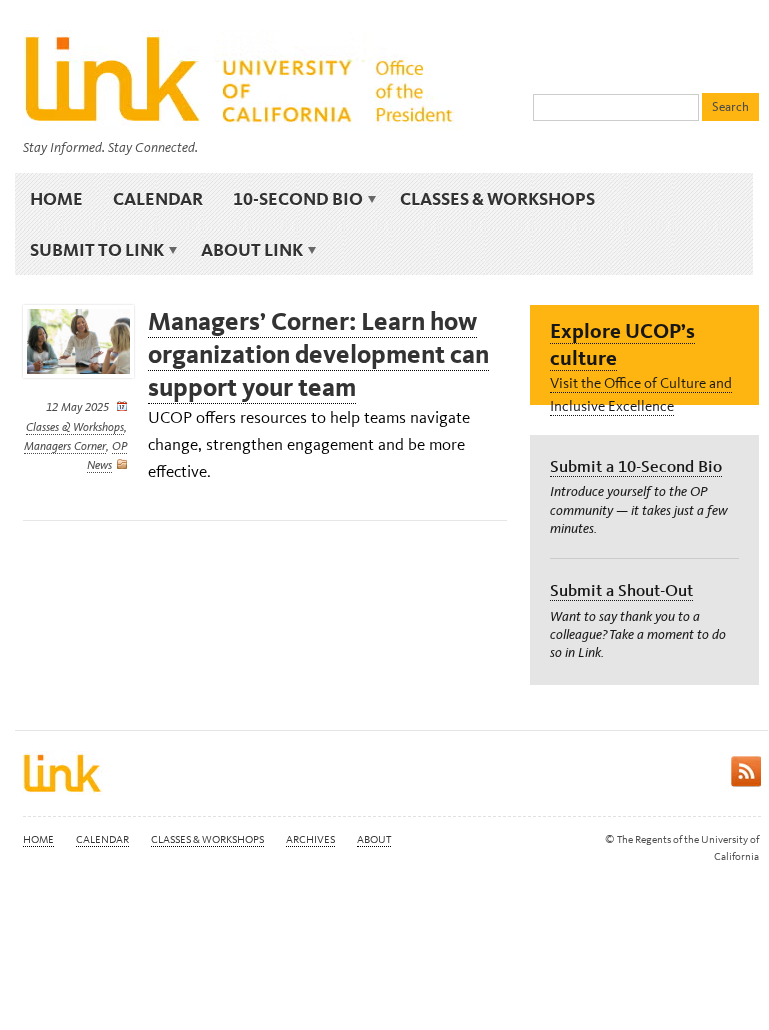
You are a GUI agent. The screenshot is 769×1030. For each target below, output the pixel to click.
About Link (244, 250)
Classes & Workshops (497, 198)
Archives (310, 839)
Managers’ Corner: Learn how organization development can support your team (318, 354)
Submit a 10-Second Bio (636, 466)
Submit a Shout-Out (621, 590)
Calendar (158, 198)
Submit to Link (89, 250)
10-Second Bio (290, 199)
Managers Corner (65, 446)
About (374, 839)
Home (56, 198)
